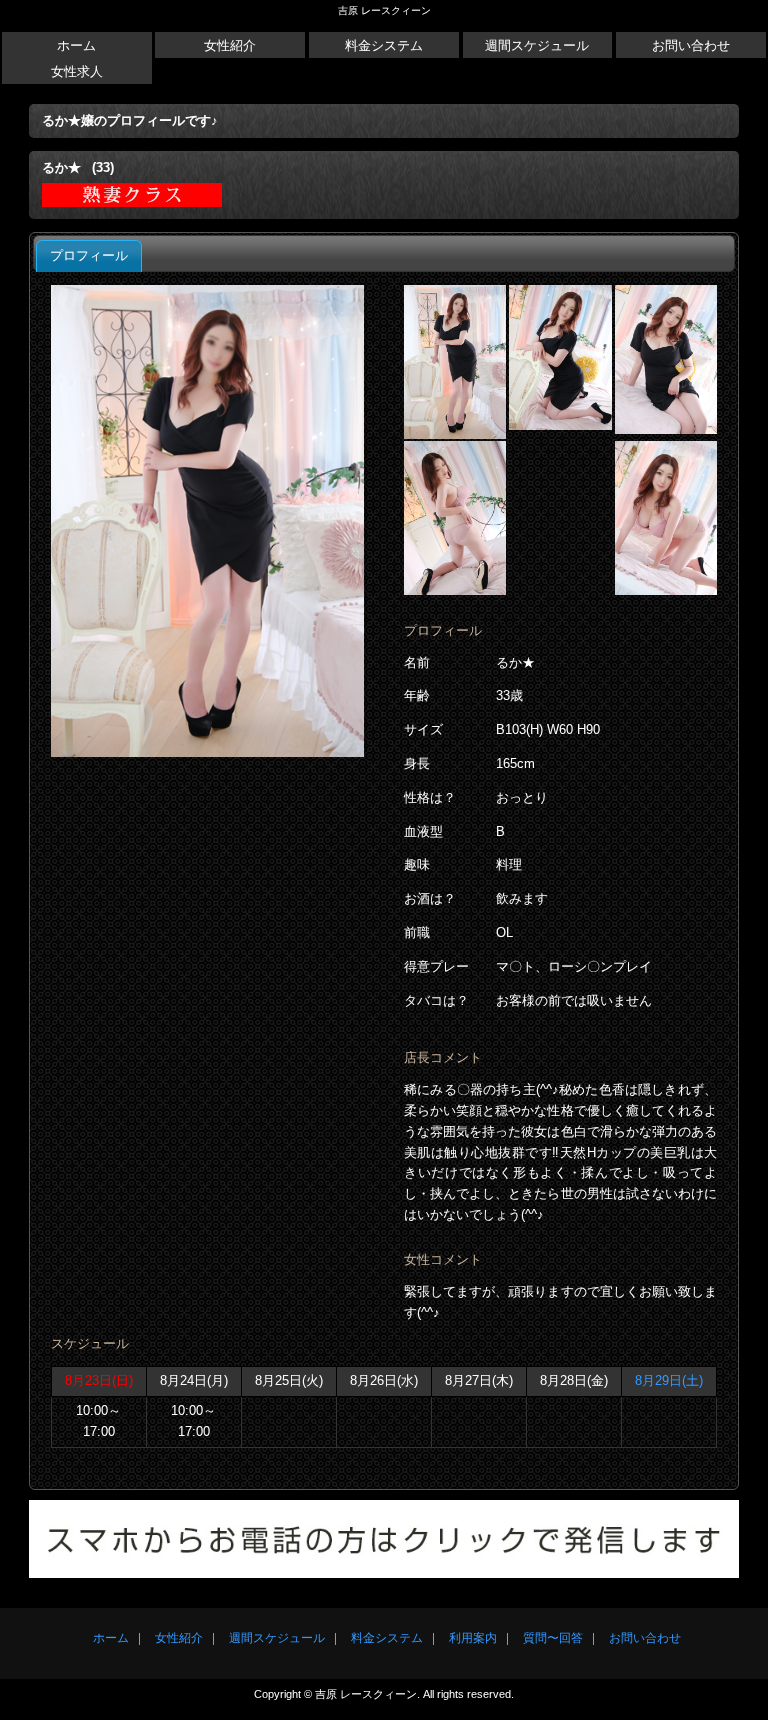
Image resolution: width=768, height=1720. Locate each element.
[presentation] (89, 256)
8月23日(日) (99, 1380)
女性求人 (77, 71)
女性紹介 (230, 45)
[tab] (89, 256)
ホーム (76, 45)
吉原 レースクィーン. (367, 1694)
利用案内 (473, 1638)
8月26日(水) (384, 1380)
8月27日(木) (479, 1380)
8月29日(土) (669, 1380)
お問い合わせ (691, 45)
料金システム (384, 45)
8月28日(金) (574, 1380)
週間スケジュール (537, 45)
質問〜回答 (553, 1638)
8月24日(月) (194, 1380)
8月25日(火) (289, 1380)
